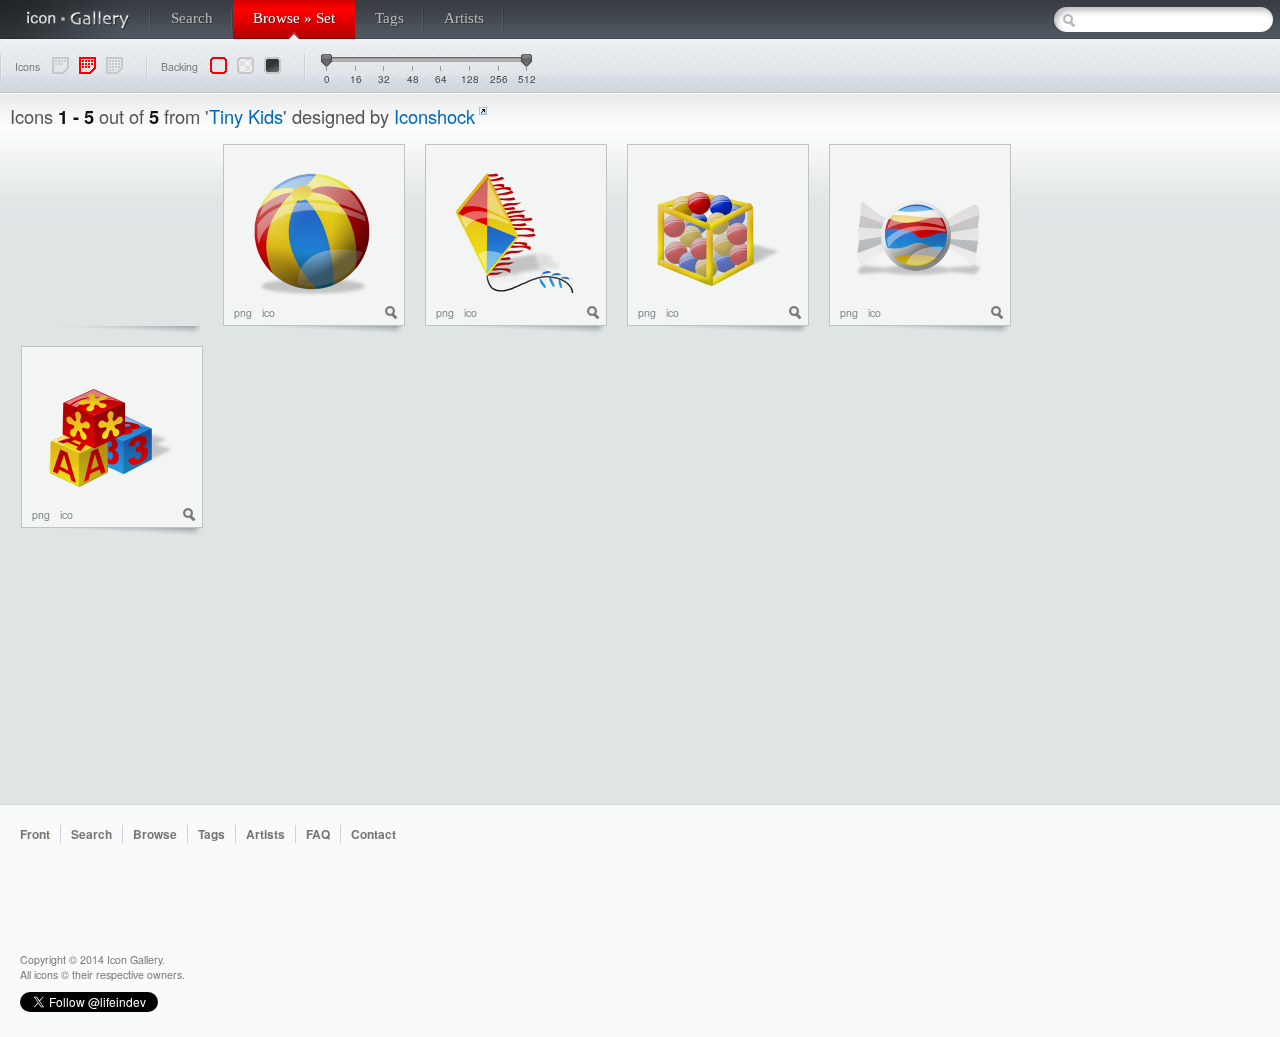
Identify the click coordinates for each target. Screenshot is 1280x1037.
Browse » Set (294, 18)
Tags (389, 18)
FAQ (318, 834)
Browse (155, 834)
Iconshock (434, 116)
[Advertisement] (1190, 444)
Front (35, 834)
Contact (373, 834)
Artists (464, 18)
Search (192, 18)
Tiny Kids (246, 116)
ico (268, 312)
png (243, 312)
